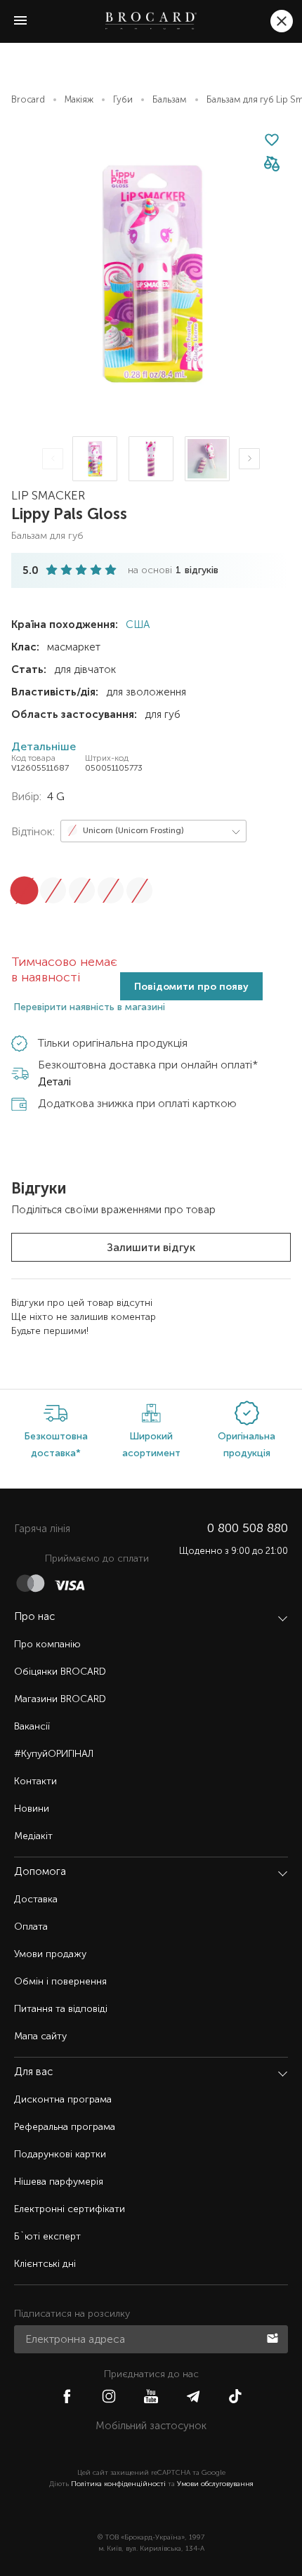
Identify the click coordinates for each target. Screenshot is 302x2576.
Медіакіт (33, 1836)
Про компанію (47, 1644)
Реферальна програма (65, 2127)
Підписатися (274, 2337)
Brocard (28, 99)
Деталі (54, 1081)
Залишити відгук (151, 1247)
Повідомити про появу (191, 987)
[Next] (249, 459)
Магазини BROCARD (60, 1699)
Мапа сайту (40, 2036)
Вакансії (32, 1726)
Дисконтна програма (63, 2099)
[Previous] (53, 459)
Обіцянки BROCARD (60, 1672)
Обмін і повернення (60, 1981)
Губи (123, 99)
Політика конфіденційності (118, 2484)
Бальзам (170, 99)
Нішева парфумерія (59, 2182)
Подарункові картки (60, 2154)
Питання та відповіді (61, 2009)
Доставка (36, 1899)
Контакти (35, 1781)
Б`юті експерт (47, 2236)
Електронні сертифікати (70, 2209)
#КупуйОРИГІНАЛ (54, 1754)
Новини (32, 1809)
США (136, 625)
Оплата (31, 1927)
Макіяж (79, 99)
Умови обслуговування (215, 2484)
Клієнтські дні (45, 2264)
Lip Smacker (48, 495)
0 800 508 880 (248, 1528)
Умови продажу (50, 1954)
